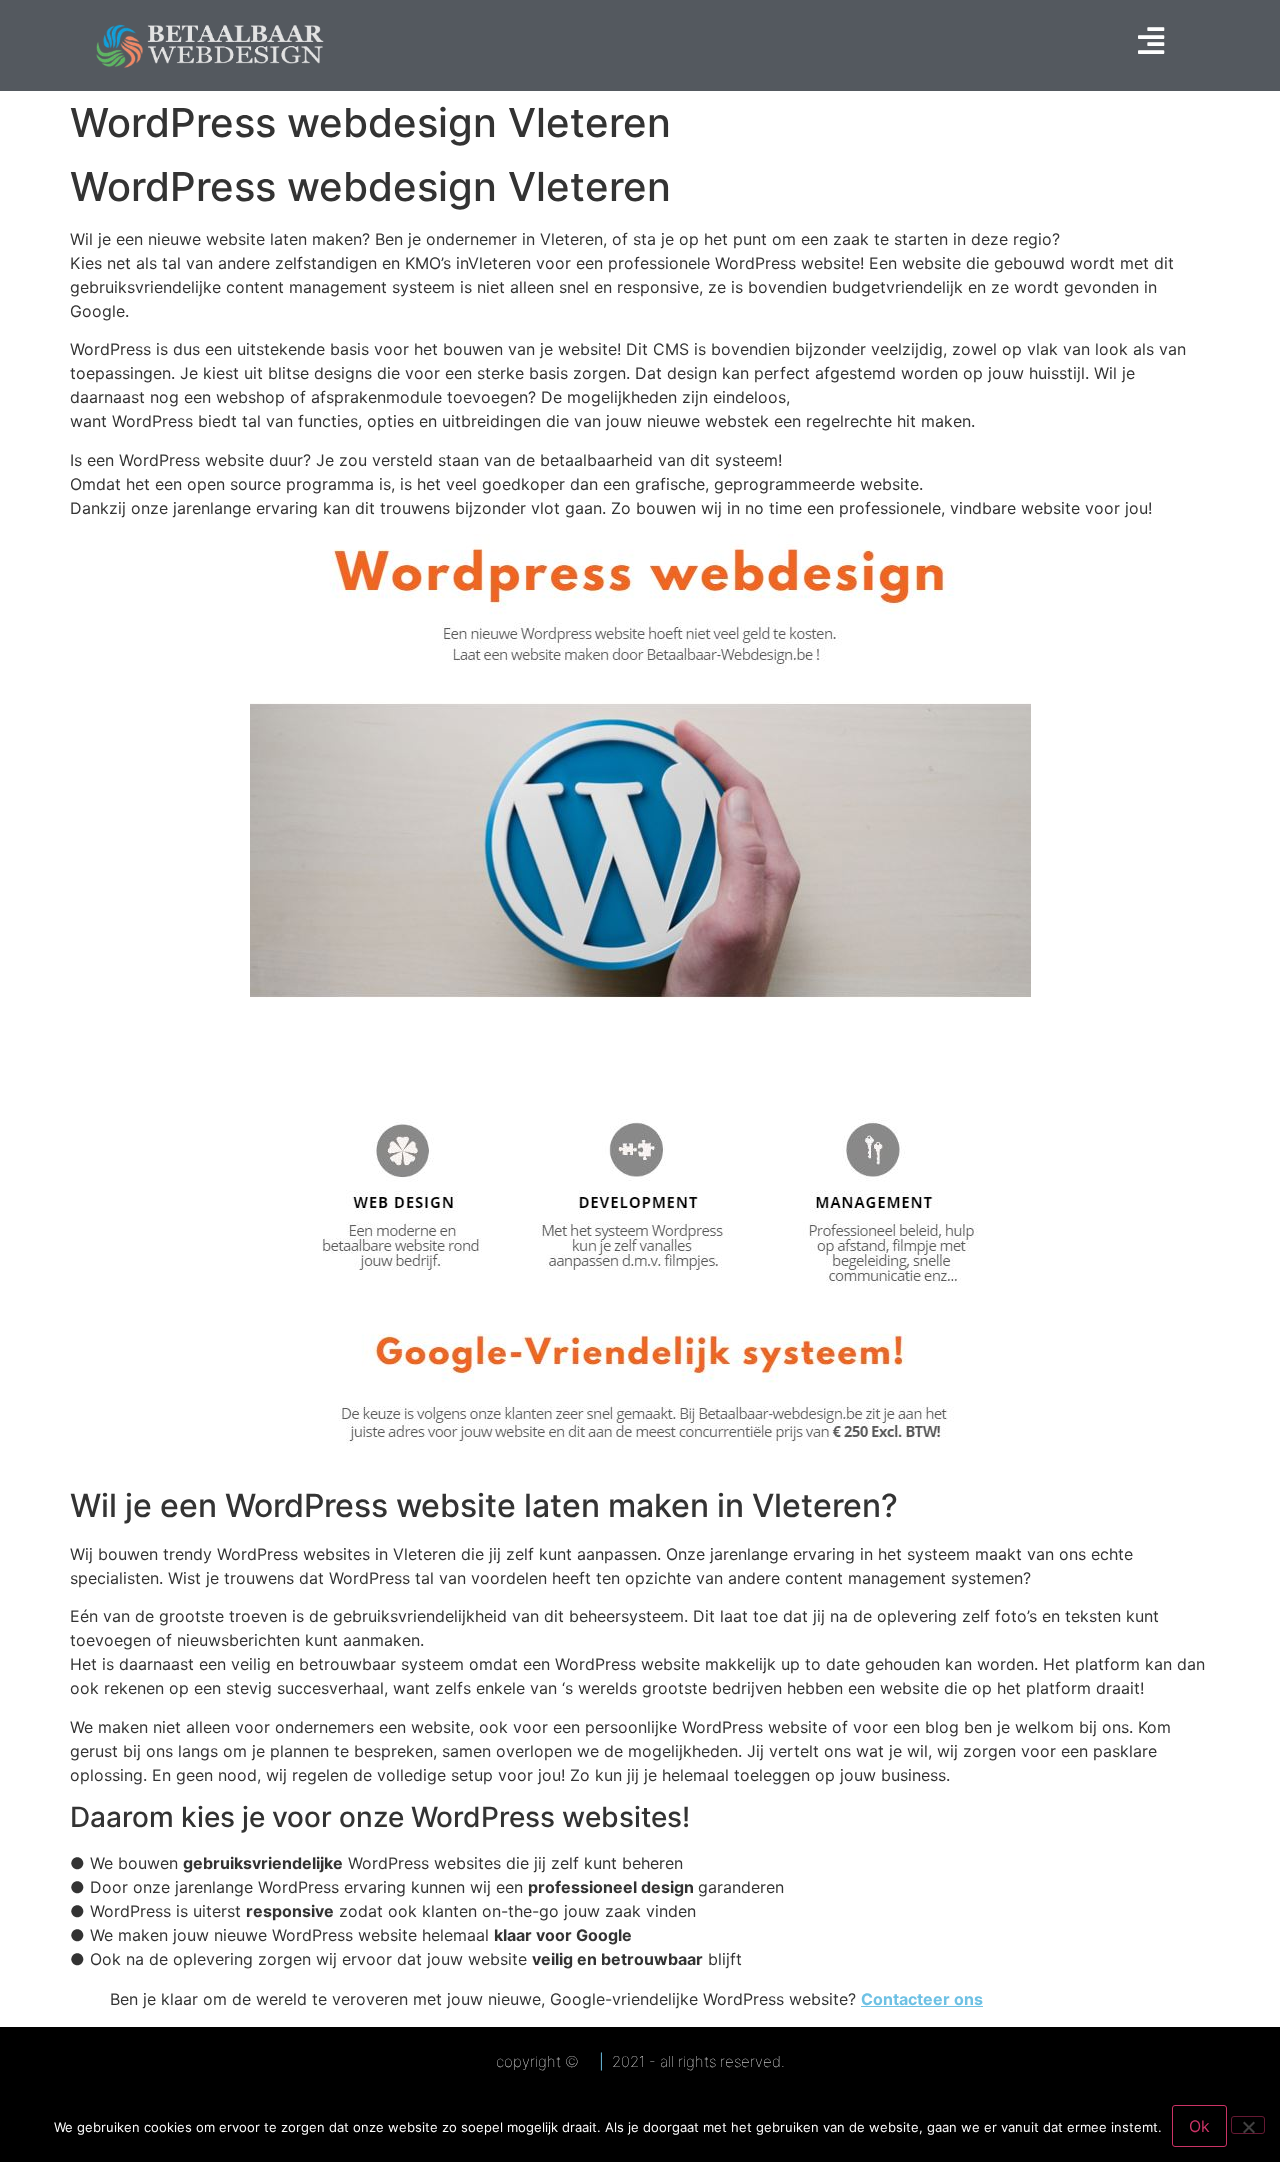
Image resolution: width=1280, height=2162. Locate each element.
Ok (1199, 2126)
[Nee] (1248, 2125)
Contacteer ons (922, 1999)
